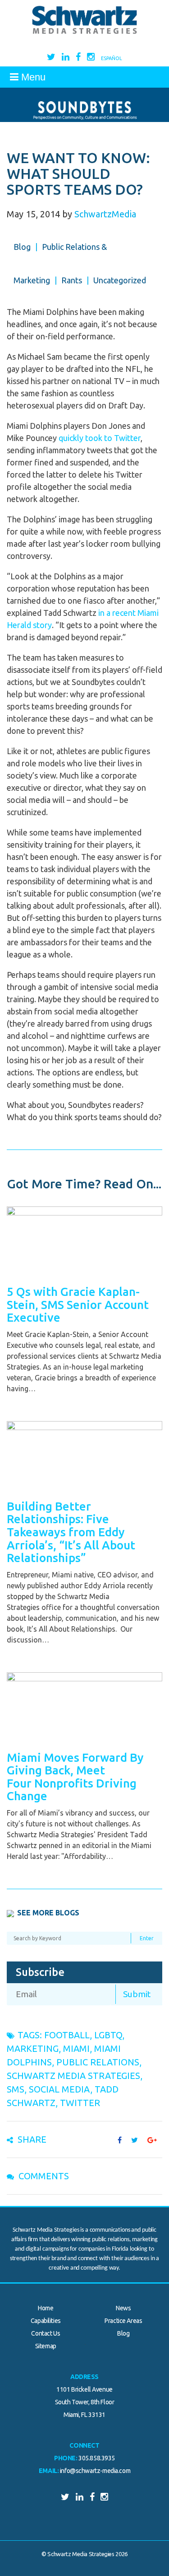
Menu (32, 77)
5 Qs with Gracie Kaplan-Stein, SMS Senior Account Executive (78, 1304)
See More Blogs (48, 1913)
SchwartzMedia (105, 214)
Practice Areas (123, 2321)
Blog (22, 247)
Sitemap (46, 2346)
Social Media (59, 2089)
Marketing (33, 2048)
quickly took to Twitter (100, 438)
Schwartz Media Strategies (73, 2076)
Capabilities (46, 2321)
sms (16, 2089)
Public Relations (98, 2062)
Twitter (80, 2103)
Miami (76, 2048)
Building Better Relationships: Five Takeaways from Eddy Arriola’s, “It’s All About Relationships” (71, 1532)
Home (46, 2308)
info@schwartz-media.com (95, 2471)
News (123, 2308)
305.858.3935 (97, 2458)
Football (67, 2035)
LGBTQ (108, 2035)
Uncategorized (120, 280)
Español (112, 58)
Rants (72, 280)
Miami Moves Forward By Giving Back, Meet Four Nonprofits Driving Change (75, 1777)
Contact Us (46, 2333)
